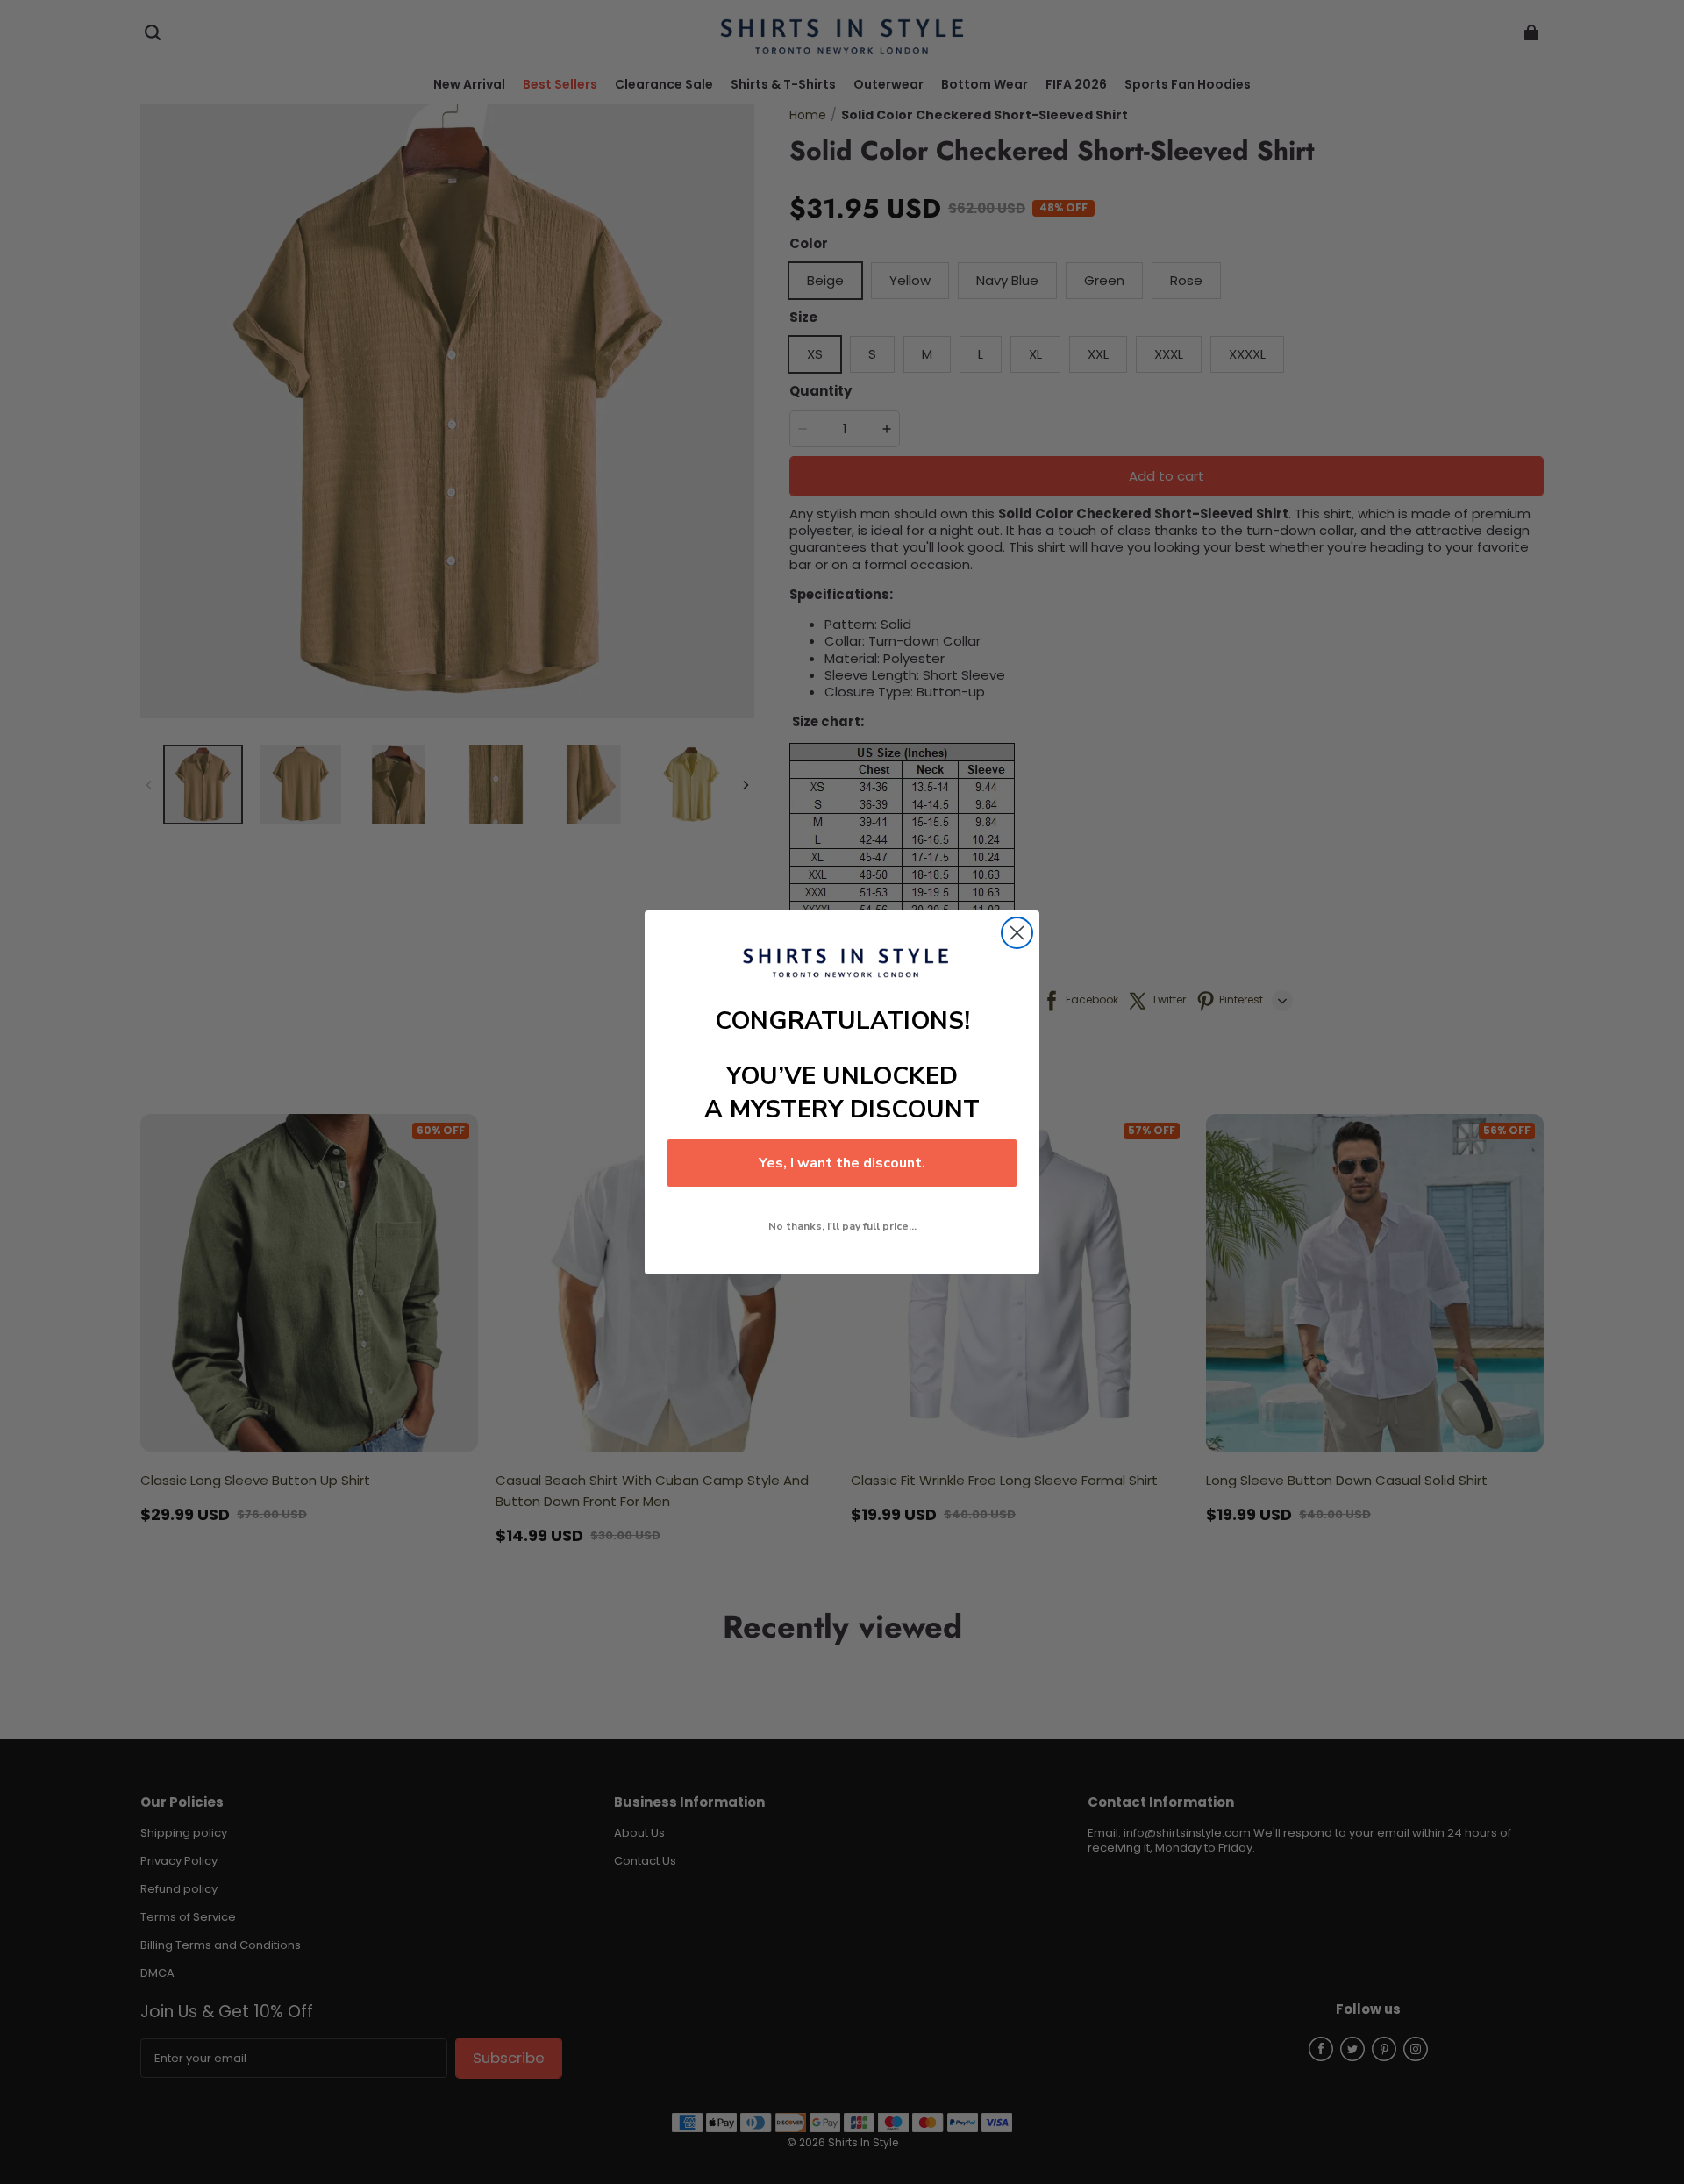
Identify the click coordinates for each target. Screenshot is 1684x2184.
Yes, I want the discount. (842, 1163)
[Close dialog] (1017, 933)
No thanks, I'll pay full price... (842, 1226)
